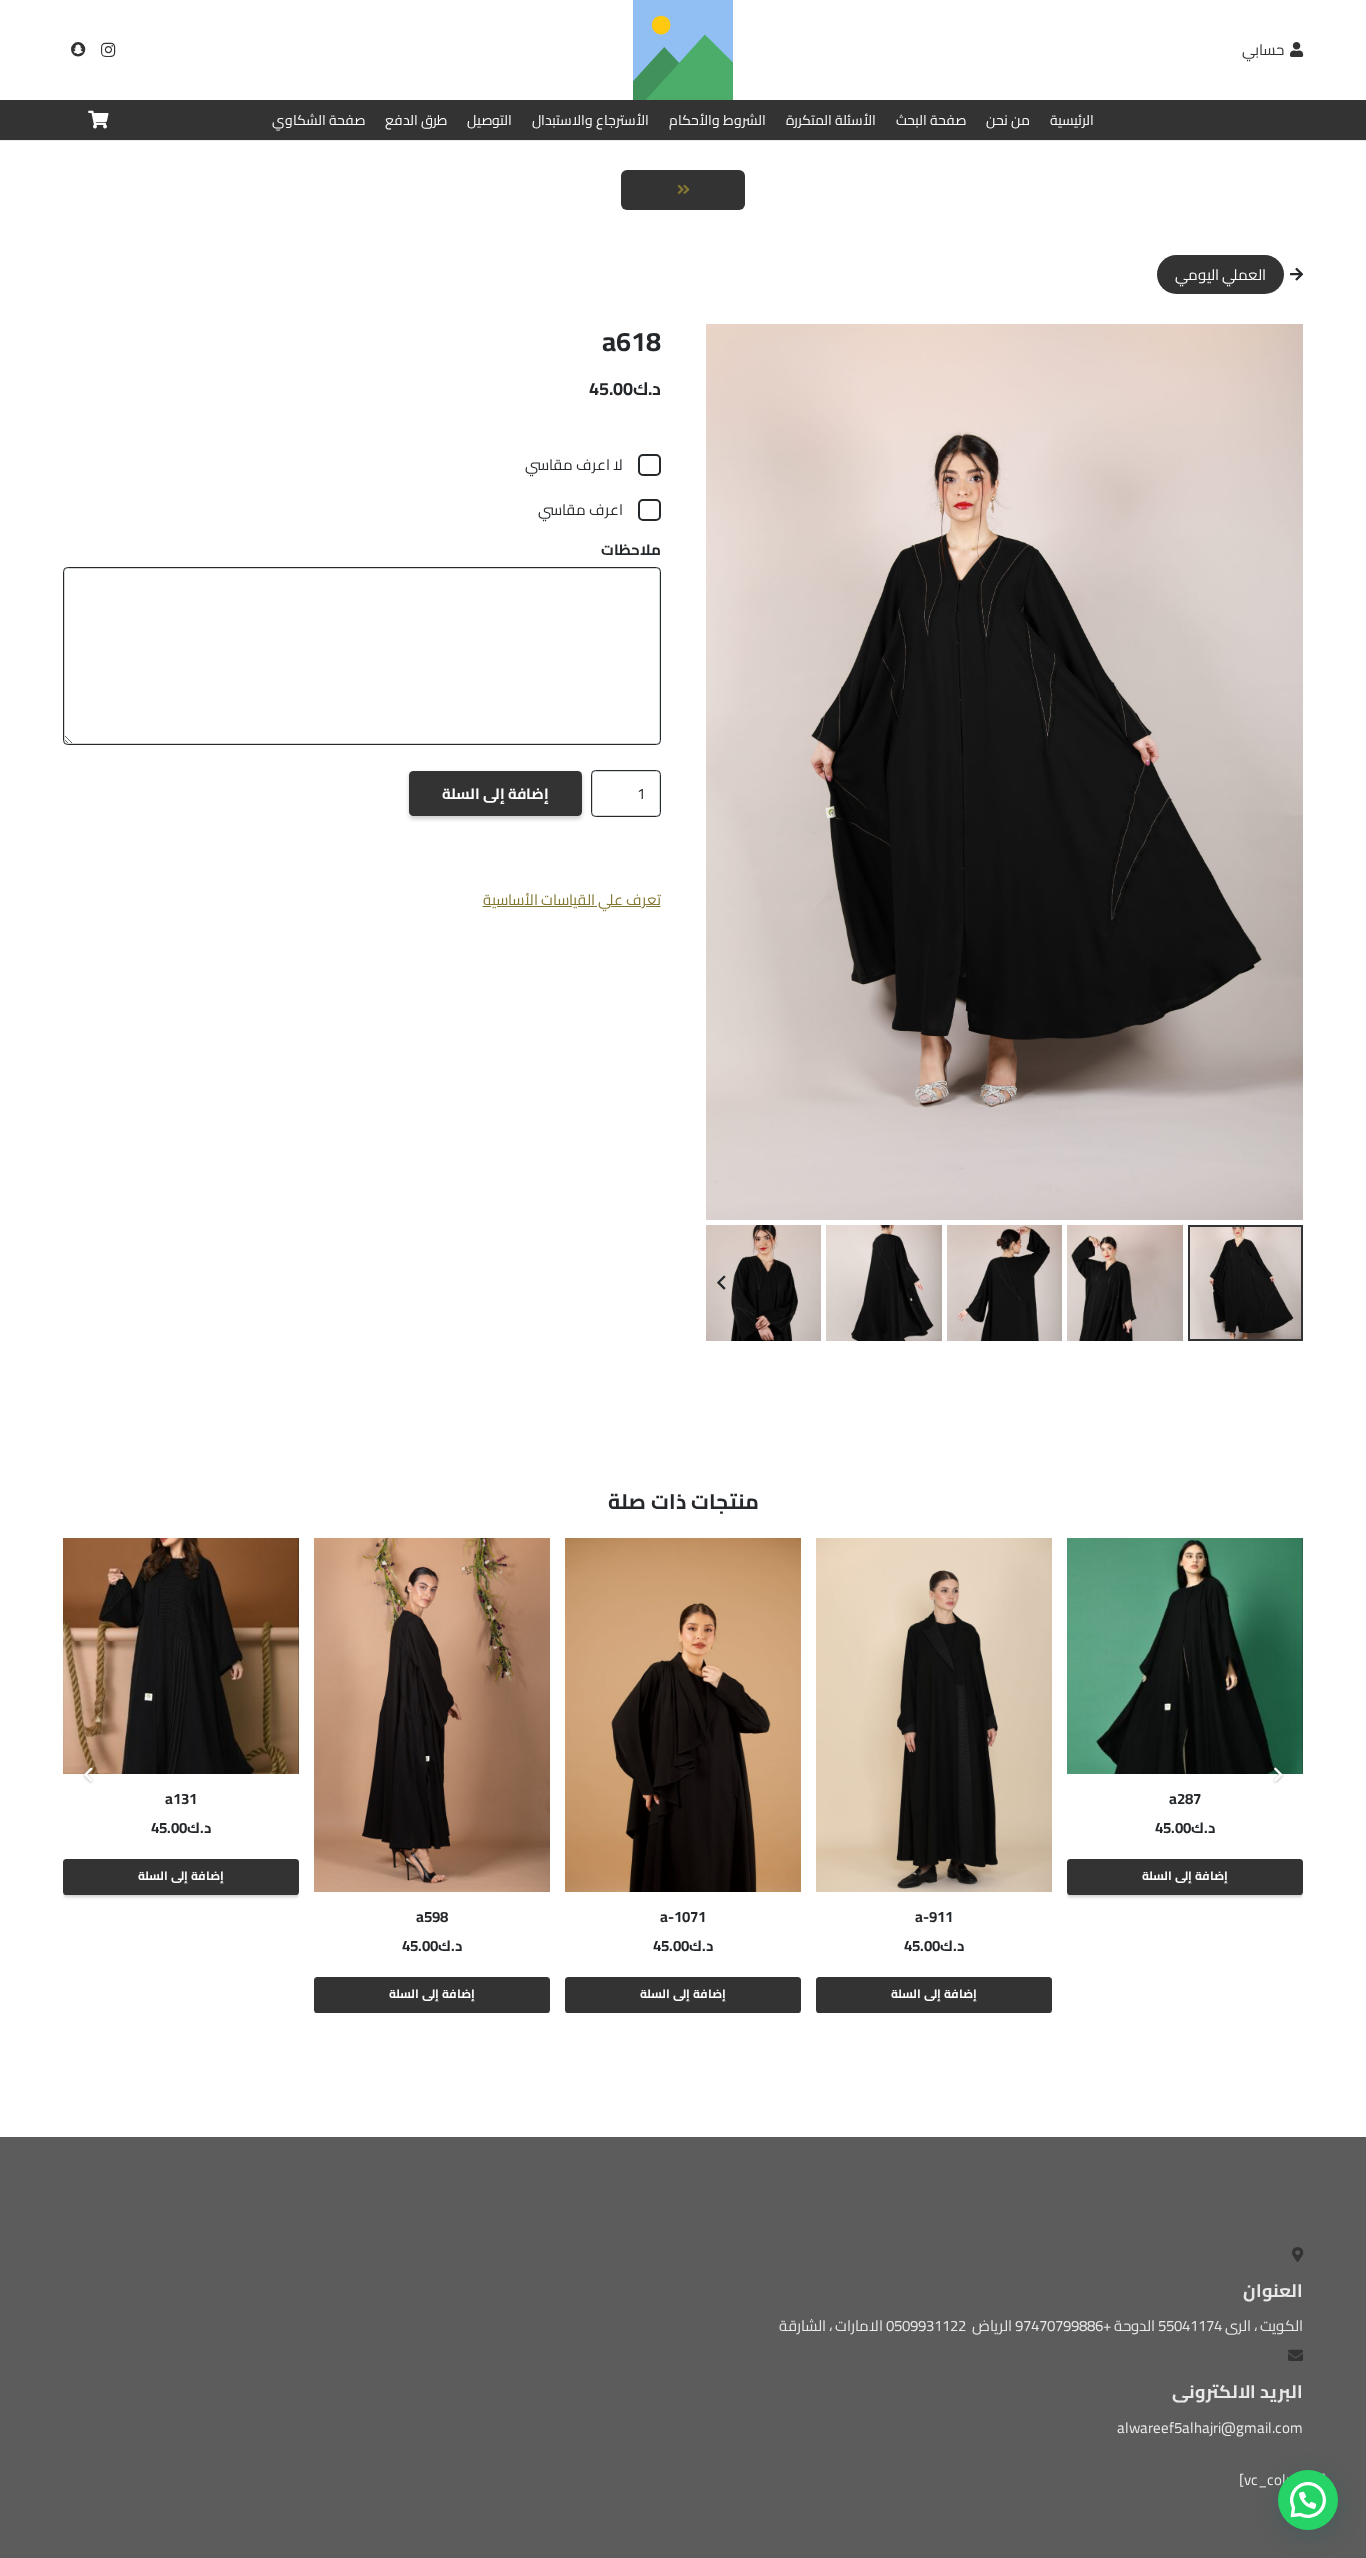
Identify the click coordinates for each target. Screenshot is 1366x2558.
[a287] (1185, 1656)
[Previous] (1277, 1775)
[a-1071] (683, 1715)
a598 (432, 1916)
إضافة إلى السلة (495, 793)
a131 (181, 1798)
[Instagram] (108, 50)
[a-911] (934, 1715)
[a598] (432, 1715)
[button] (736, 354)
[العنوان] (78, 50)
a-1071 (683, 1916)
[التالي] (89, 1775)
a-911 (934, 1916)
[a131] (181, 1656)
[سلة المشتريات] (98, 120)
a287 (1185, 1798)
